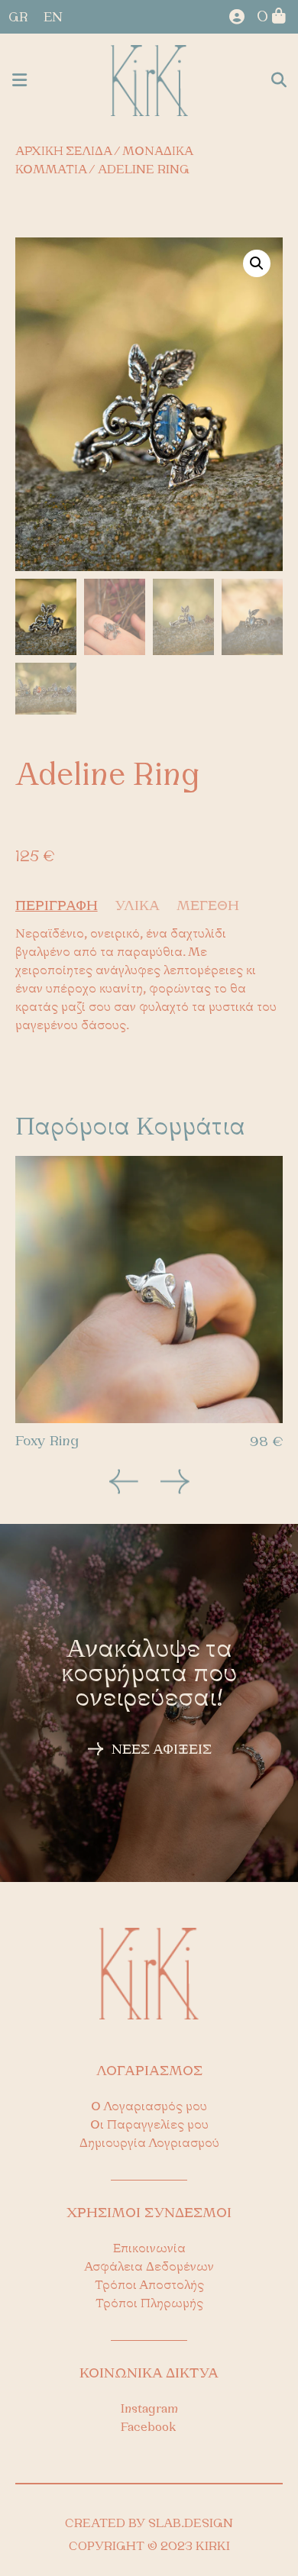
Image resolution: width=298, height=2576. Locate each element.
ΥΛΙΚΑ (137, 907)
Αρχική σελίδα (63, 152)
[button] (19, 81)
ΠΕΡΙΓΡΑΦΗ (57, 907)
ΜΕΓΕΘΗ (208, 907)
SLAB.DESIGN (191, 2524)
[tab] (63, 907)
